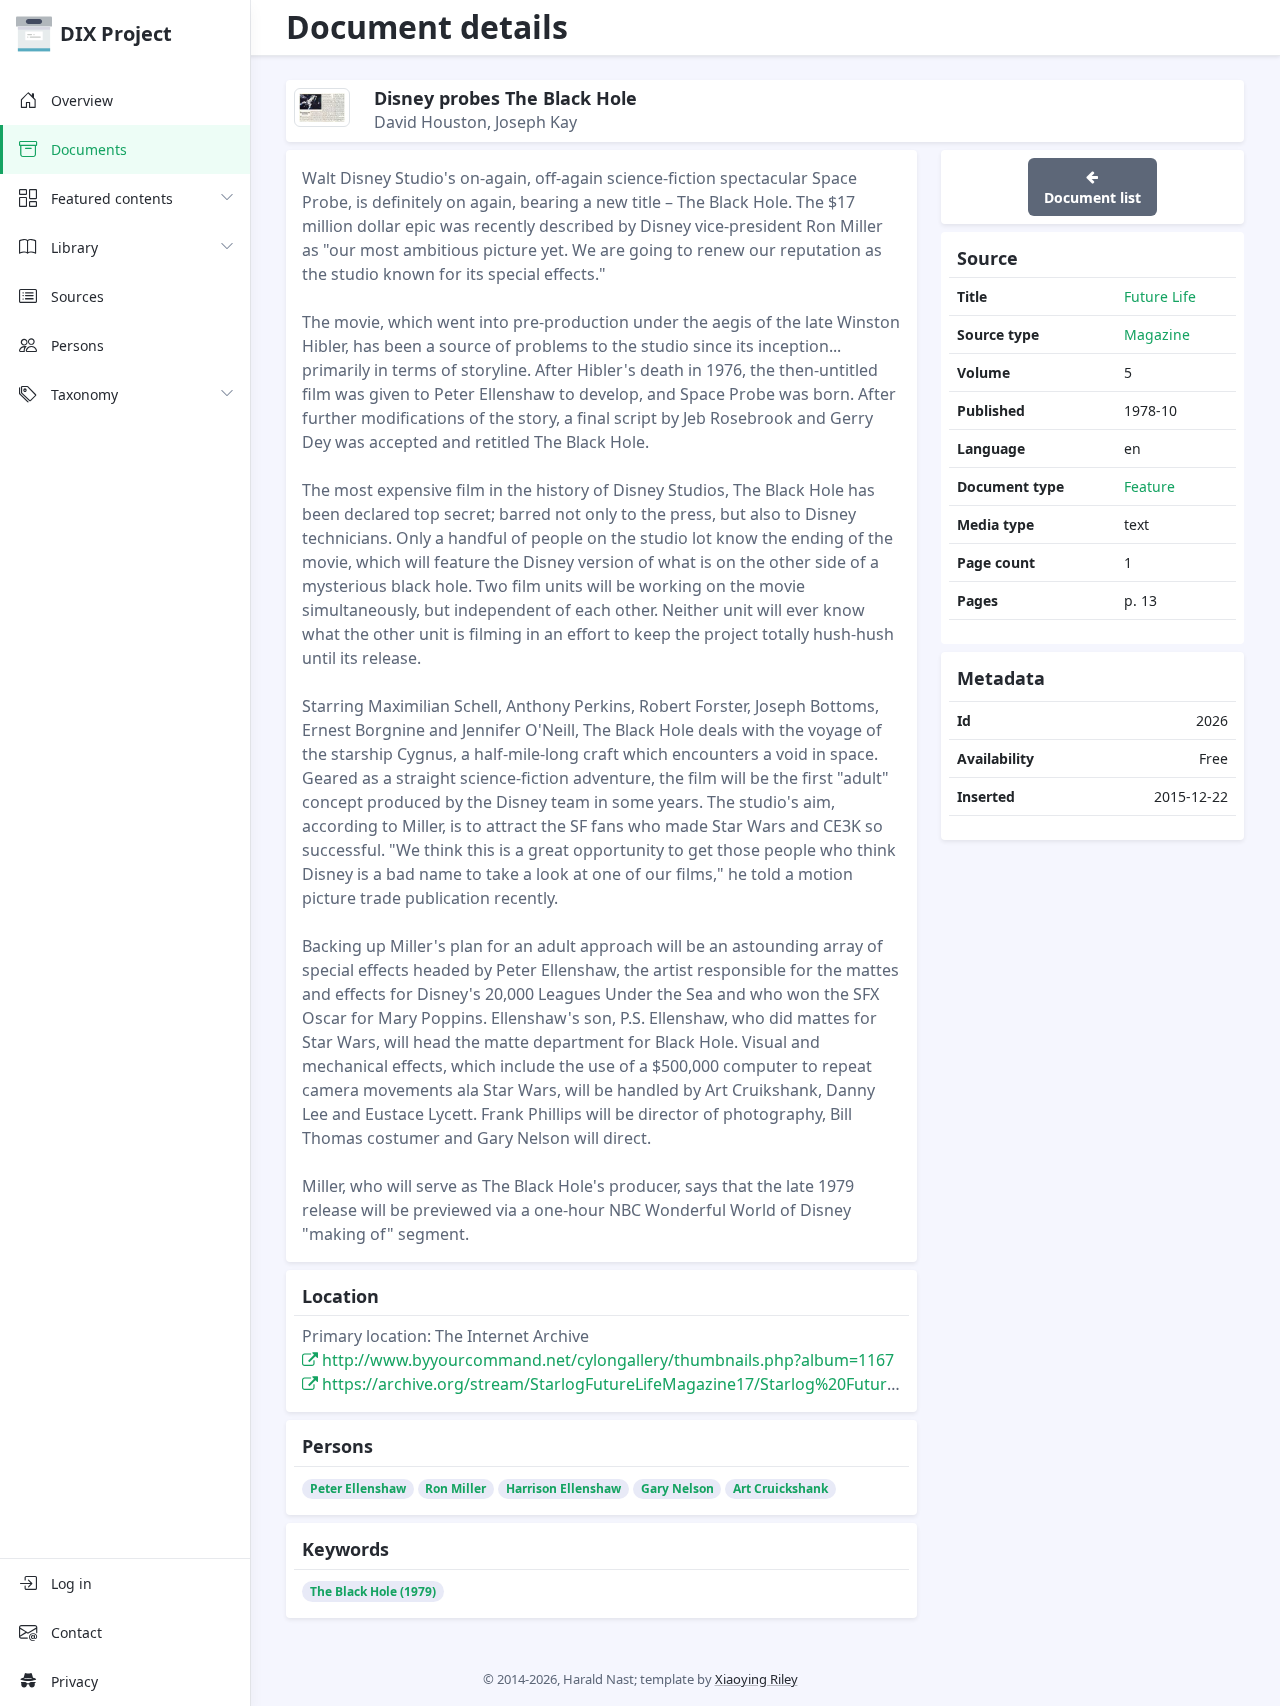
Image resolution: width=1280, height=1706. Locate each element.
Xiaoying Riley (756, 1679)
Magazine (1157, 334)
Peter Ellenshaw (358, 1488)
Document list (1092, 197)
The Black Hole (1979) (373, 1591)
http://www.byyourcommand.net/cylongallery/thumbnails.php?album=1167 (606, 1360)
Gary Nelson (677, 1488)
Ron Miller (455, 1488)
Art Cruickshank (780, 1488)
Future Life (1160, 296)
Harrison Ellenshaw (563, 1488)
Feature (1149, 486)
